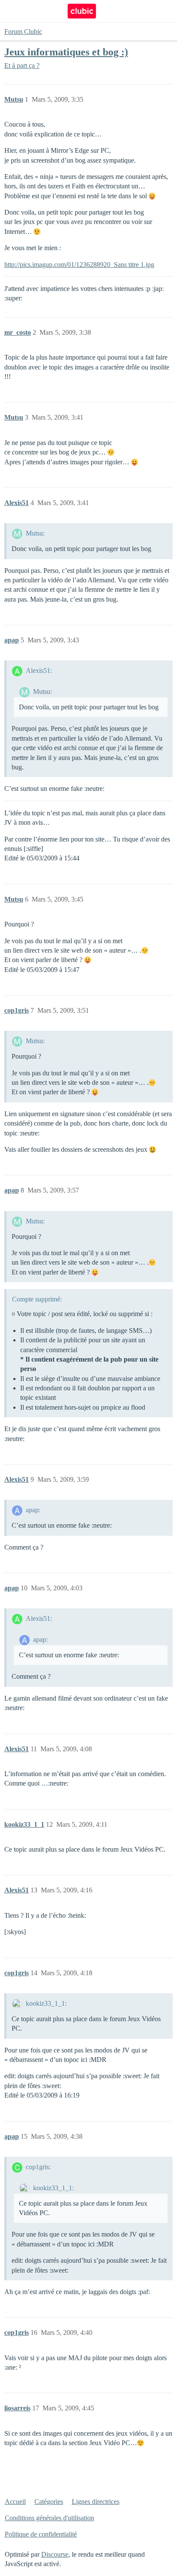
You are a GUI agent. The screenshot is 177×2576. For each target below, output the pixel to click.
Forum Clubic (23, 32)
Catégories (49, 2502)
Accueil (15, 2502)
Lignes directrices (96, 2502)
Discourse (55, 2554)
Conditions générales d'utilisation (49, 2518)
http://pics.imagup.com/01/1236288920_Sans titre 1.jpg (79, 265)
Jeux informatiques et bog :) (66, 52)
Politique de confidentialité (41, 2534)
